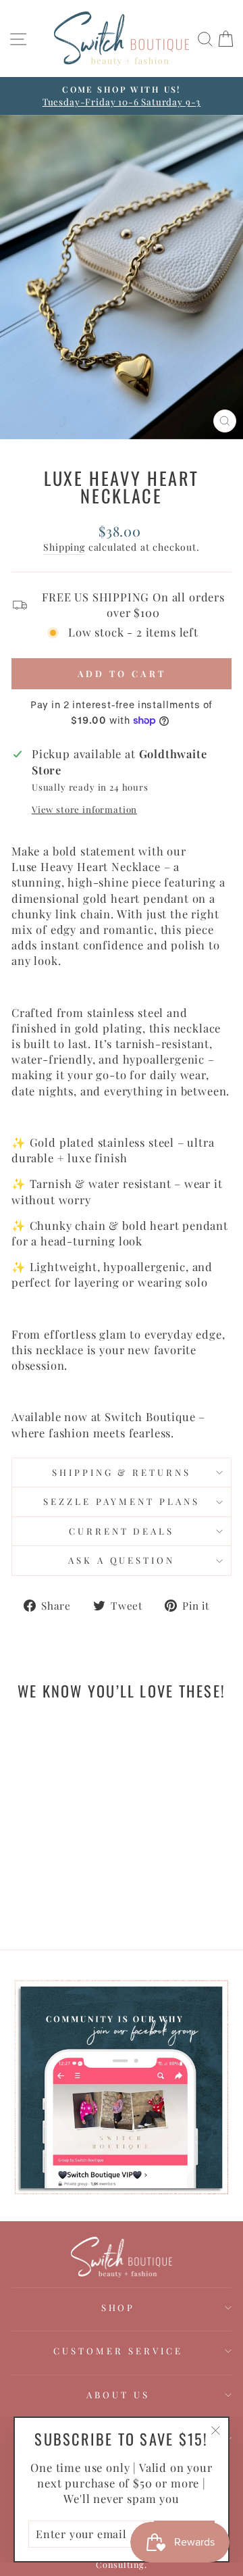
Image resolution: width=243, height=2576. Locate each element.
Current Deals (122, 1531)
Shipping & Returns (122, 1472)
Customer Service (118, 2351)
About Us (118, 2395)
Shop (118, 2307)
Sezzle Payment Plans (122, 1501)
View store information (84, 809)
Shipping (64, 547)
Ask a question (122, 1560)
